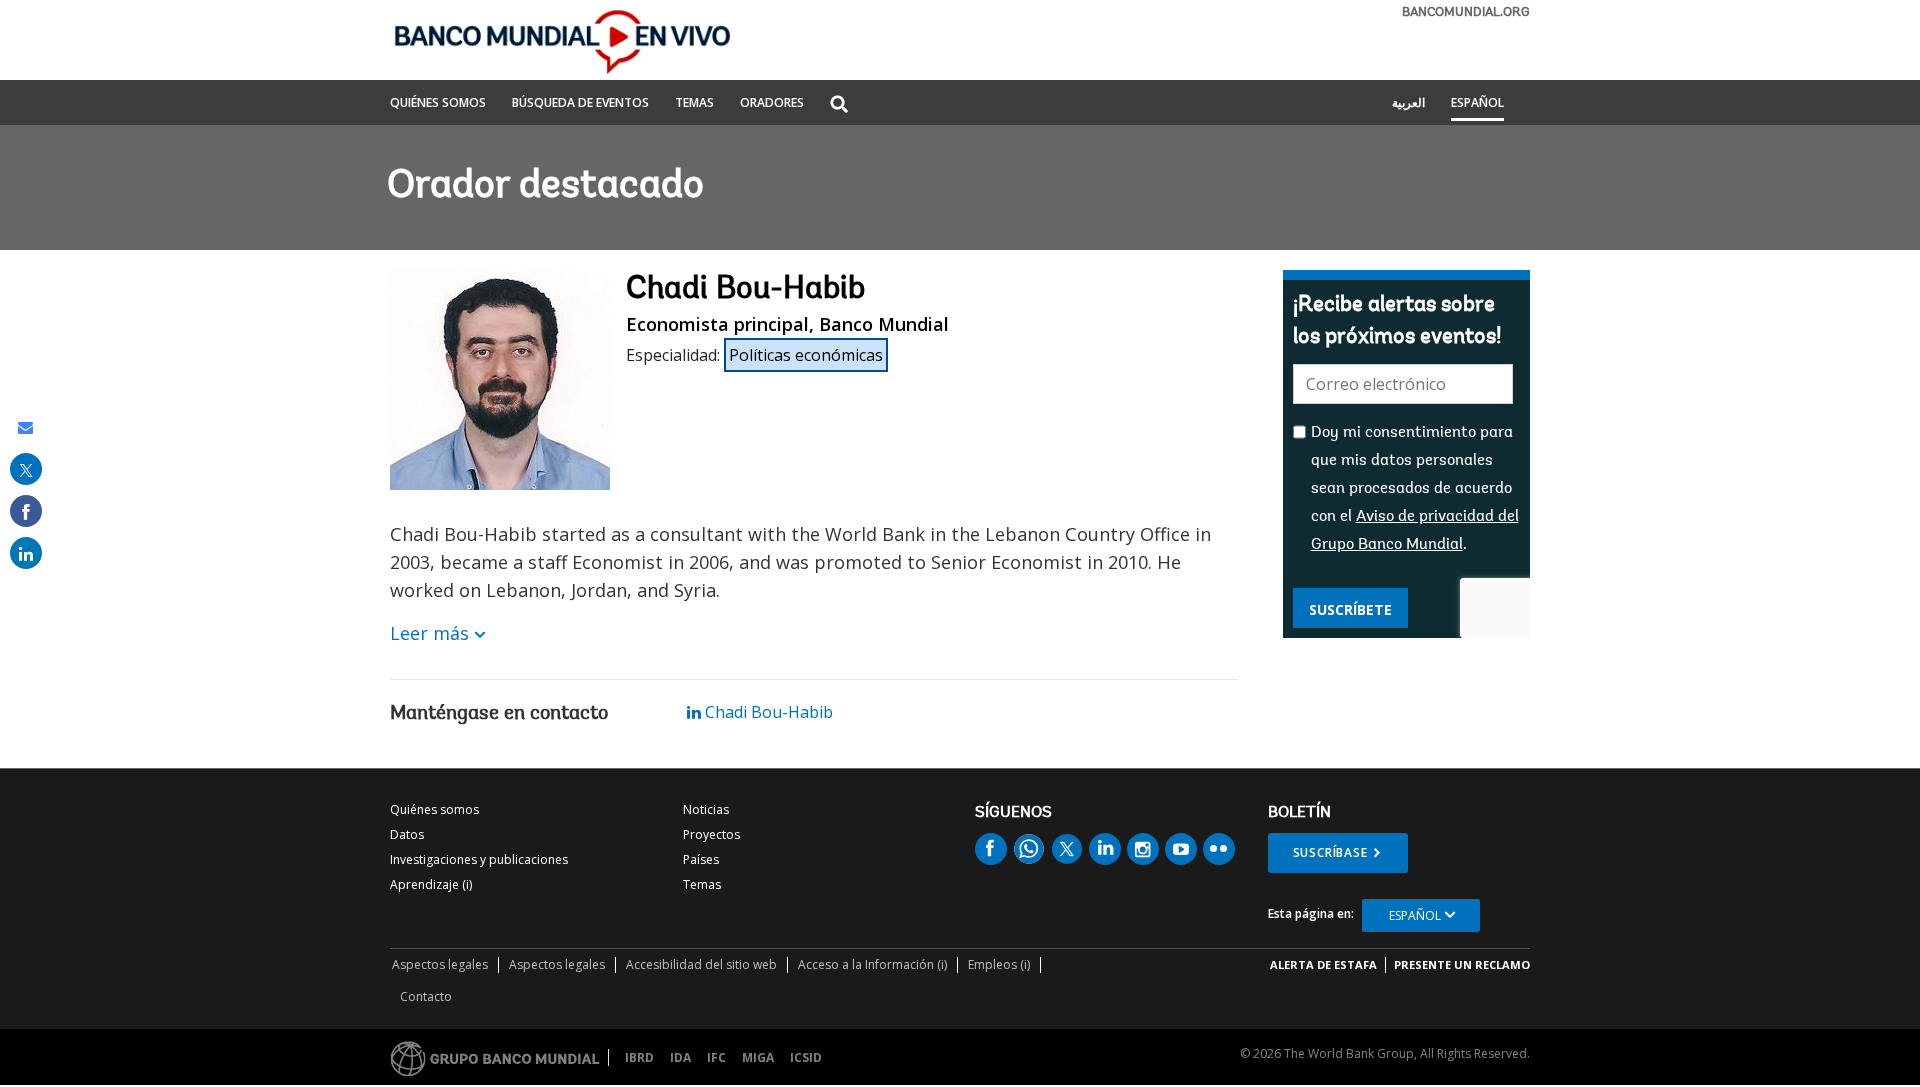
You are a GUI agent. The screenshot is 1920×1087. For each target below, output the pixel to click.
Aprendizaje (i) (431, 884)
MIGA (758, 1057)
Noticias (706, 809)
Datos (407, 834)
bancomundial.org (1466, 12)
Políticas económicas (806, 355)
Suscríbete (1350, 609)
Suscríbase (1330, 852)
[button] (839, 105)
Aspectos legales (440, 964)
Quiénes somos (434, 809)
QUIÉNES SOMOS (438, 104)
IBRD (639, 1057)
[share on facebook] (26, 511)
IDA (680, 1057)
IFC (716, 1057)
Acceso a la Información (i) (872, 964)
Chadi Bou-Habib (767, 712)
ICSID (806, 1057)
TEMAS (694, 104)
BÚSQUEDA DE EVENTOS (580, 104)
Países (701, 859)
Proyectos (711, 834)
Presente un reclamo (1462, 964)
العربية (1408, 104)
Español (1477, 104)
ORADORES (772, 104)
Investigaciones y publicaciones (479, 859)
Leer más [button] (429, 633)
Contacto (426, 996)
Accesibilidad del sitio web (701, 964)
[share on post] (26, 469)
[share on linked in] (26, 553)
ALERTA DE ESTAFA (1323, 964)
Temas (702, 884)
